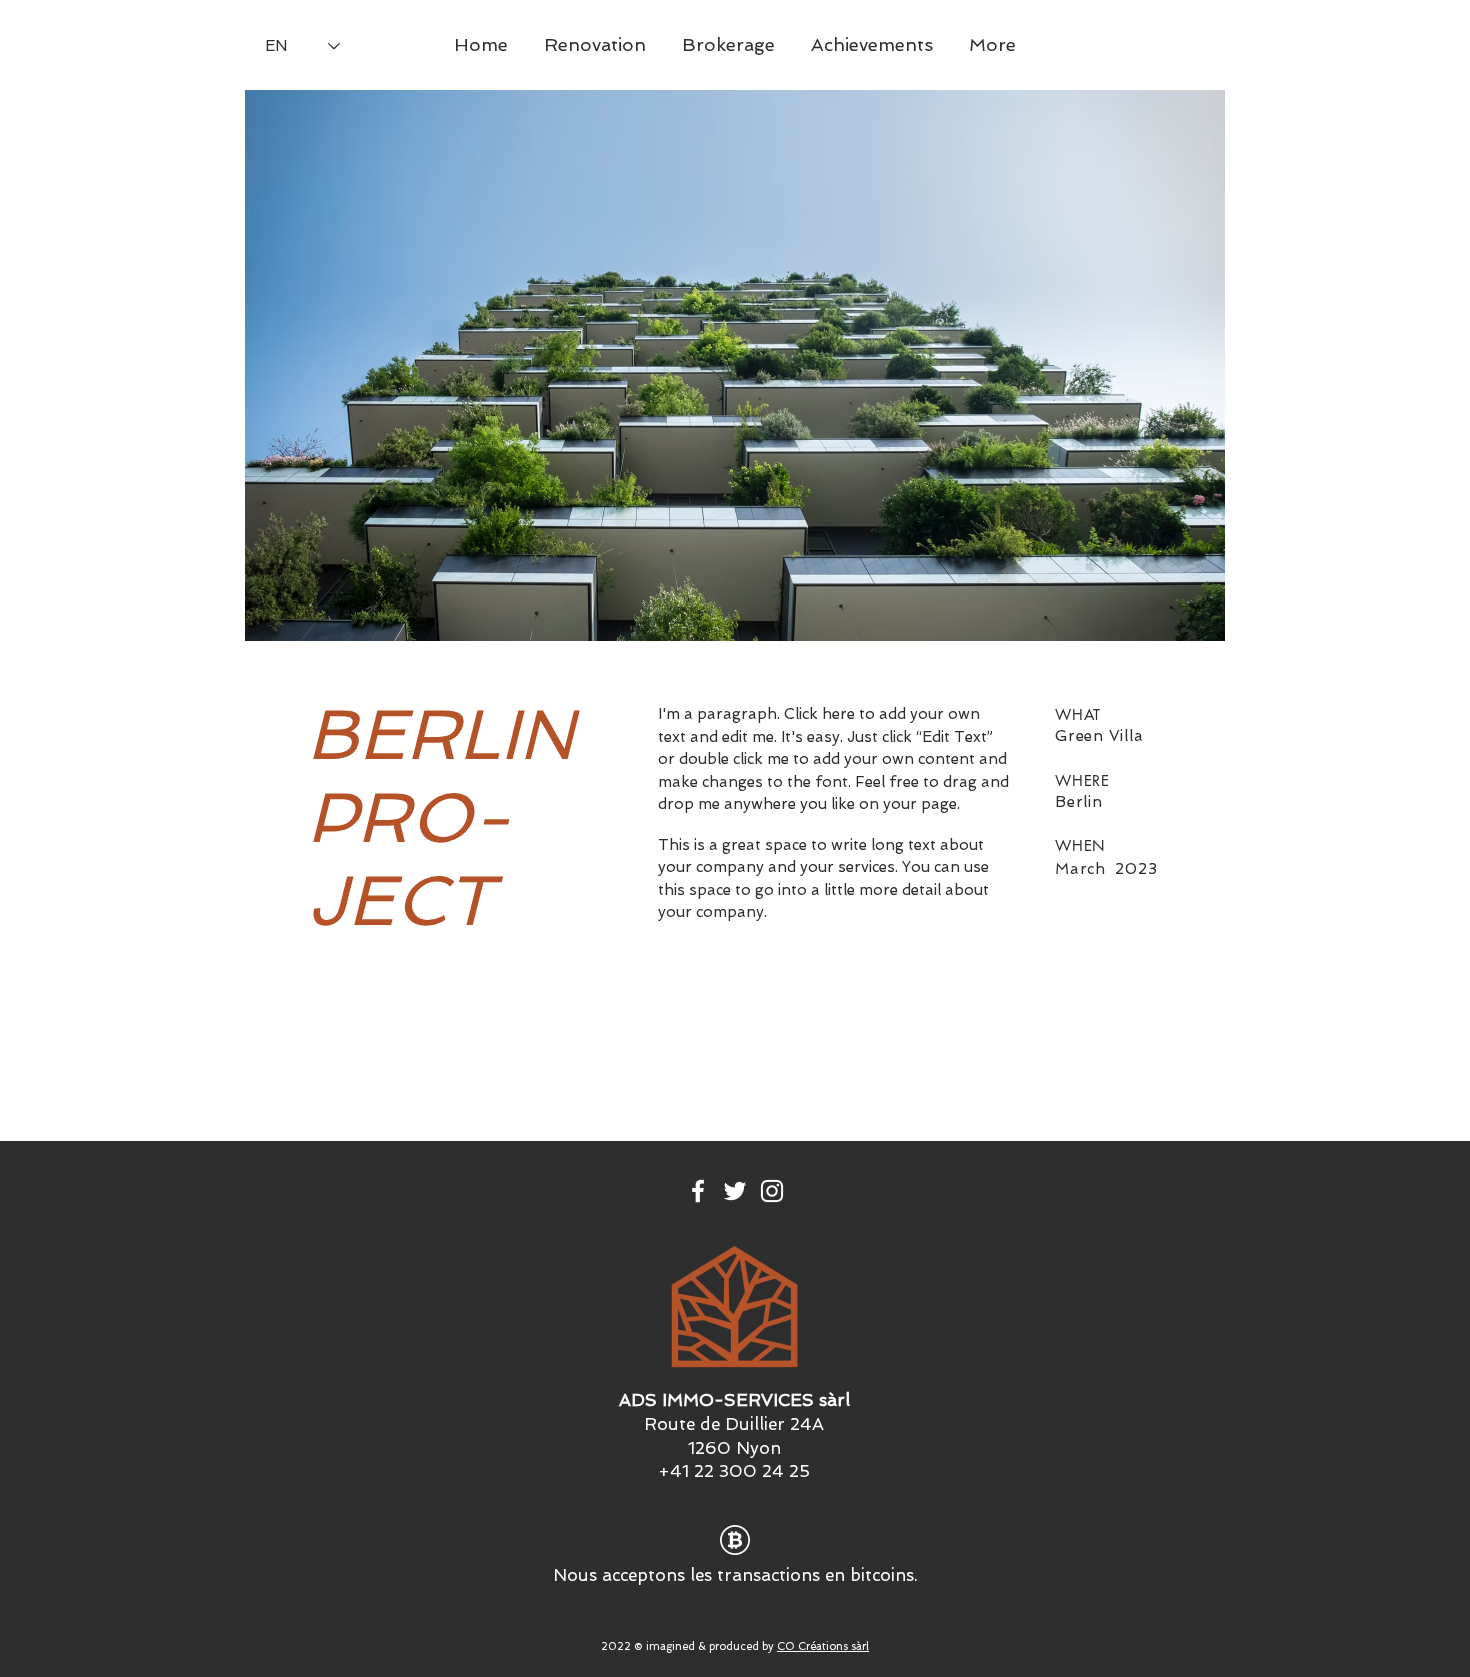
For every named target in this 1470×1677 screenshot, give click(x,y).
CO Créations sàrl (823, 1646)
